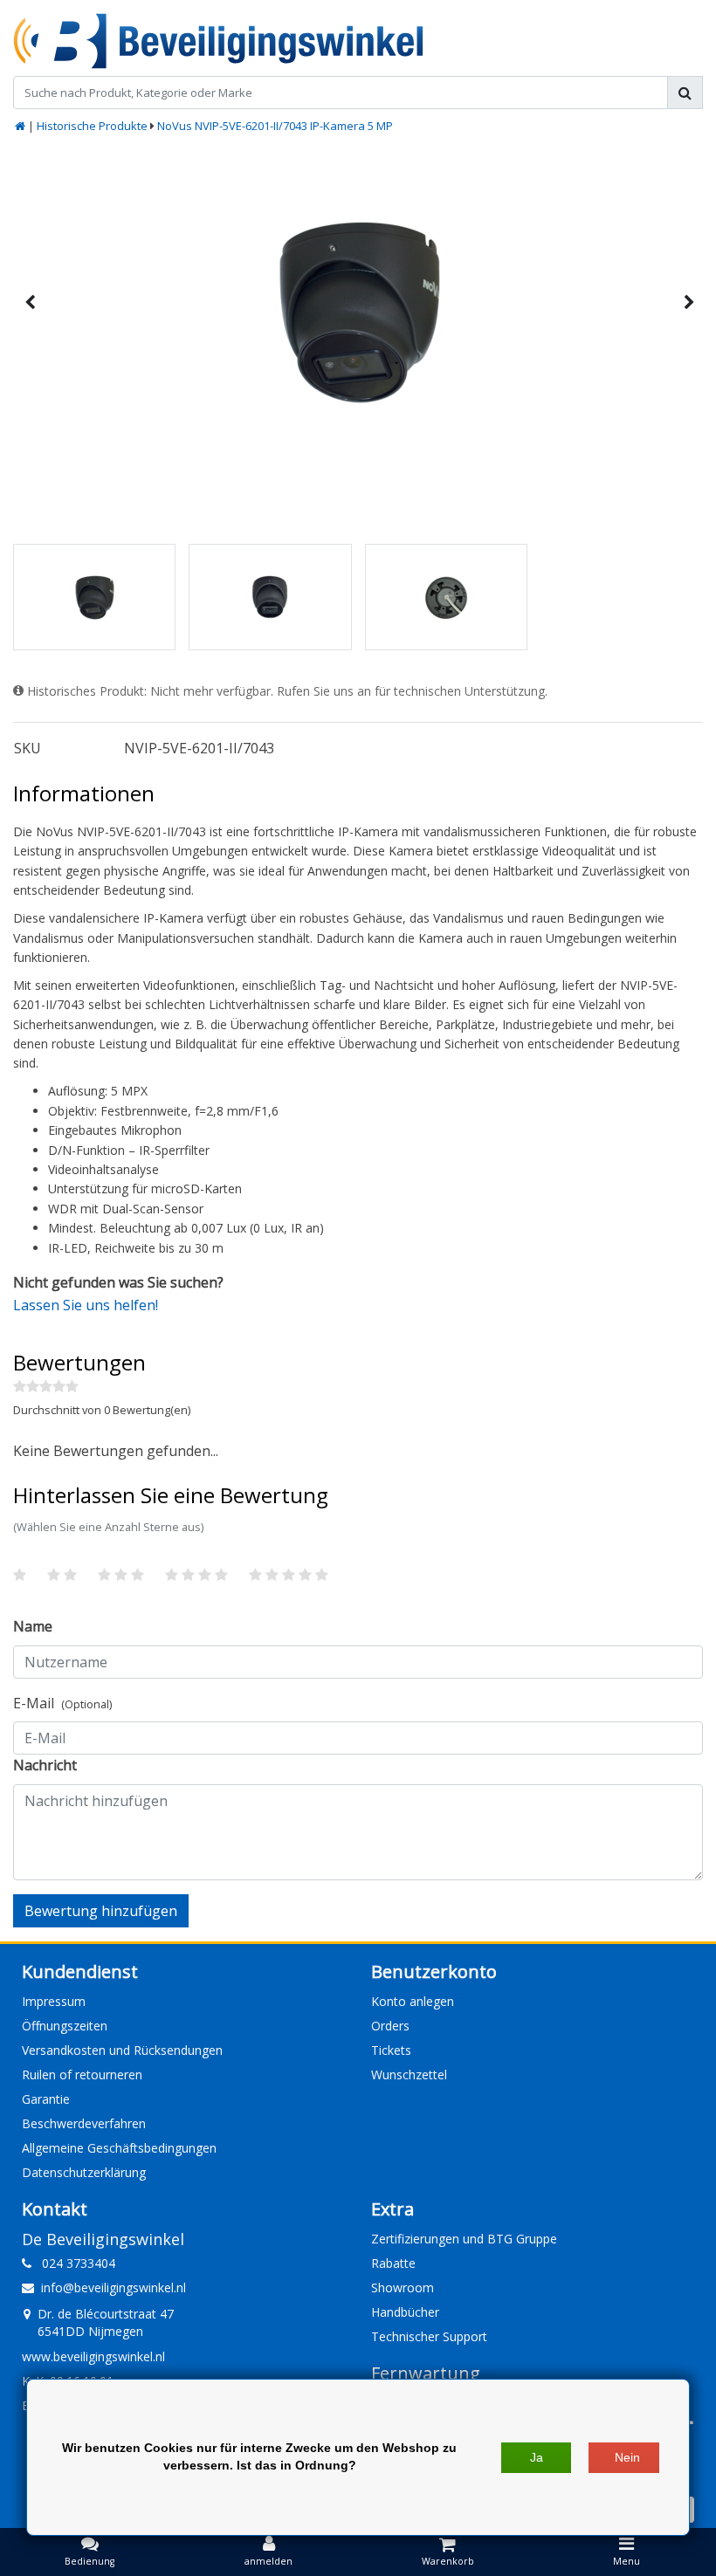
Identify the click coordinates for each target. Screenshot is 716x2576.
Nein (627, 2457)
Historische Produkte (92, 126)
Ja (537, 2457)
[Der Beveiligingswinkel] (218, 41)
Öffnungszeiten (65, 2026)
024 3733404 (73, 2263)
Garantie (46, 2099)
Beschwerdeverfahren (84, 2123)
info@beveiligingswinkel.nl (114, 2287)
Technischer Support (429, 2336)
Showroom (403, 2287)
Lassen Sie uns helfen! (86, 1305)
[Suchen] (685, 93)
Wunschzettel (409, 2075)
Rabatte (393, 2263)
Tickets (391, 2050)
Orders (390, 2026)
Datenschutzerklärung (84, 2172)
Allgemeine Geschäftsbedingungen (119, 2148)
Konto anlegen (413, 2001)
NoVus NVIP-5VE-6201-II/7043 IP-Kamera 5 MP (275, 126)
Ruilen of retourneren (82, 2075)
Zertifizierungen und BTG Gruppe (464, 2239)
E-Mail (62, 1703)
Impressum (54, 2001)
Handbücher (405, 2312)
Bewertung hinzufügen (101, 1911)
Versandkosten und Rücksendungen (122, 2050)
